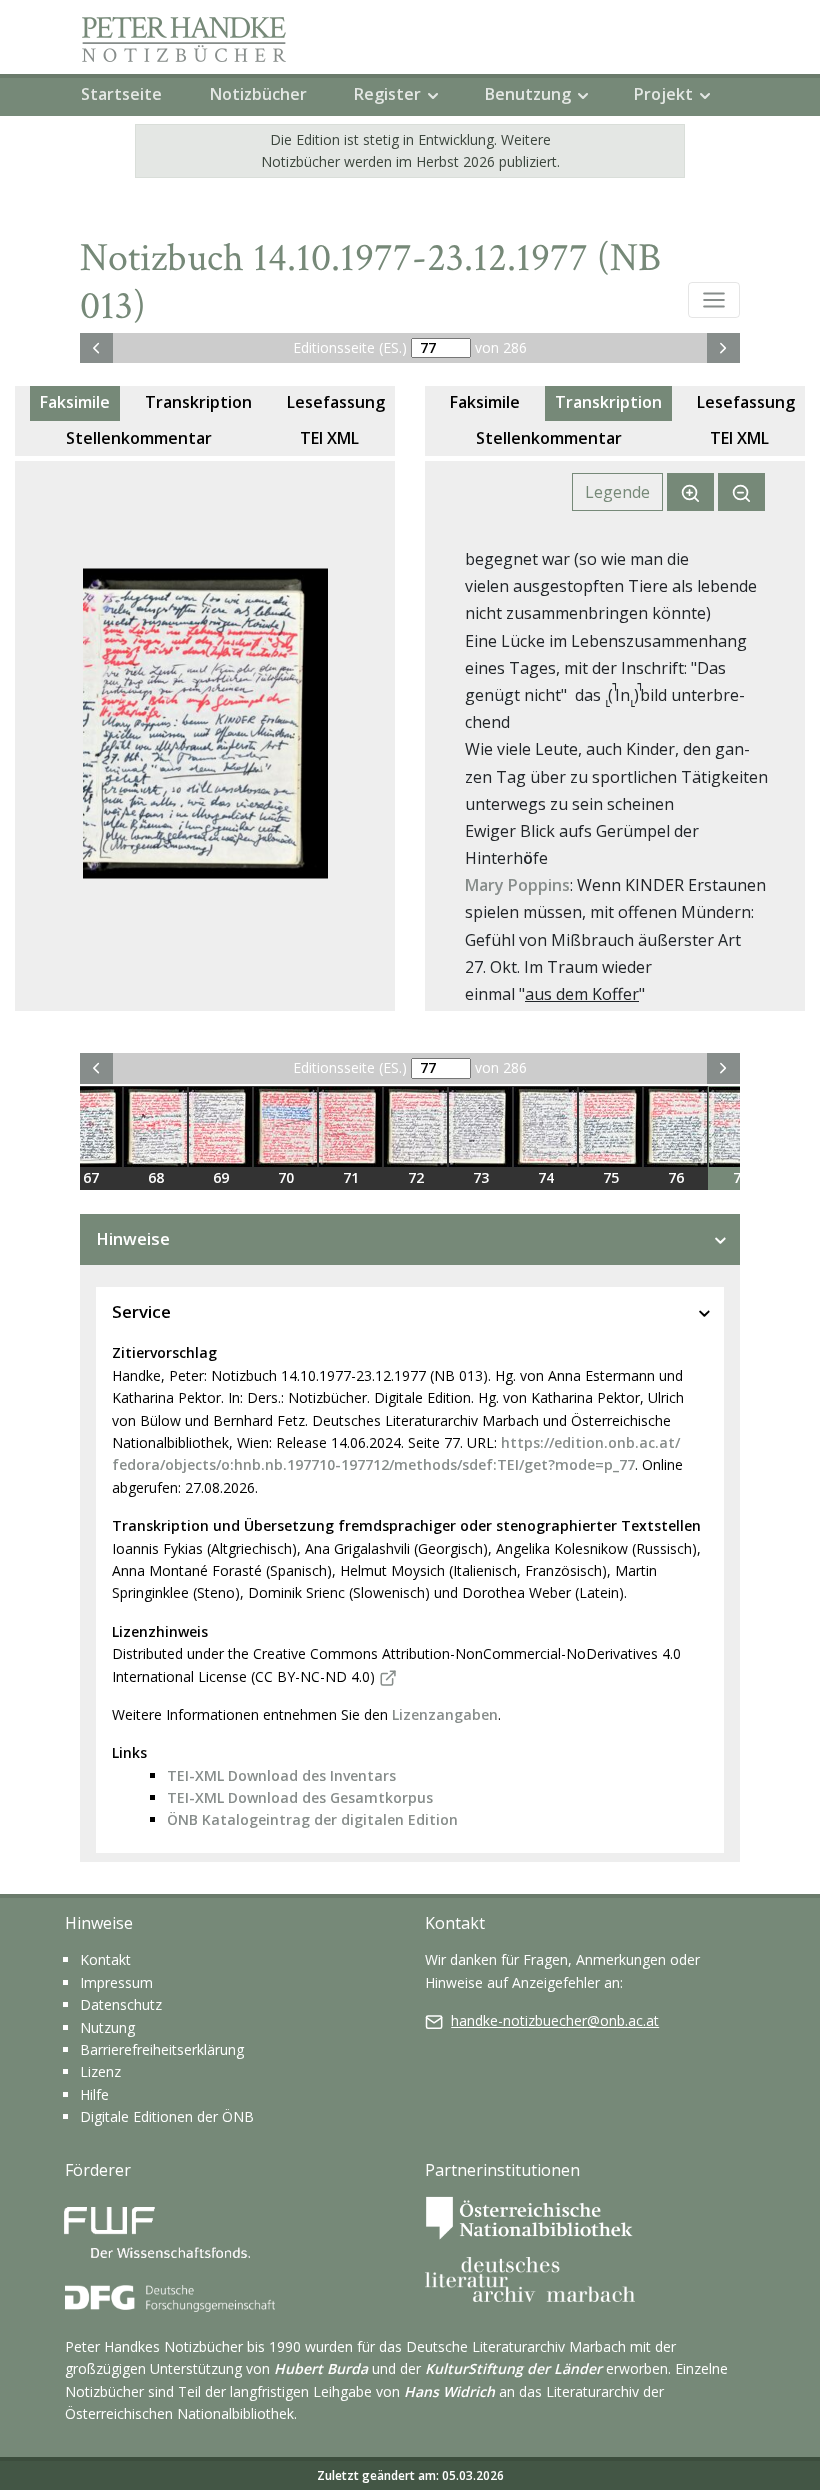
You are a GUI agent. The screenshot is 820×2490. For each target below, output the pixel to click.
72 (416, 1177)
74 (546, 1177)
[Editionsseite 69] (220, 1127)
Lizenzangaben (445, 1714)
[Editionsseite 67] (90, 1127)
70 (286, 1177)
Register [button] (387, 94)
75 (611, 1177)
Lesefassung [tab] (336, 402)
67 (91, 1177)
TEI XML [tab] (329, 438)
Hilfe (94, 2094)
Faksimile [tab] (75, 402)
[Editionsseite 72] (415, 1127)
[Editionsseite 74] (545, 1127)
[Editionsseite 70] (285, 1127)
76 (676, 1177)
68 (156, 1177)
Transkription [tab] (198, 402)
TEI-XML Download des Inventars (281, 1775)
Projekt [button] (663, 94)
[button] (714, 300)
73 (481, 1177)
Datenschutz (121, 2004)
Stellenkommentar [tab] (139, 438)
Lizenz (100, 2071)
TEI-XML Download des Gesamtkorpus (300, 1797)
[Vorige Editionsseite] (96, 348)
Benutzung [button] (528, 94)
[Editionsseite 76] (675, 1127)
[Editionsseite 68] (155, 1127)
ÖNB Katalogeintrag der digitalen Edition (312, 1819)
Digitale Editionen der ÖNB (167, 2116)
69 (221, 1177)
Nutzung (107, 2027)
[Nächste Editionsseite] (723, 348)
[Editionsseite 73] (480, 1127)
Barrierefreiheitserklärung (162, 2049)
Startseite (121, 94)
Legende (617, 492)
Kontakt (105, 1959)
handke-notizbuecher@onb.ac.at (555, 2020)
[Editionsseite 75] (610, 1127)
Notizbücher (258, 94)
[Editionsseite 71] (350, 1127)
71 (351, 1177)
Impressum (116, 1982)
